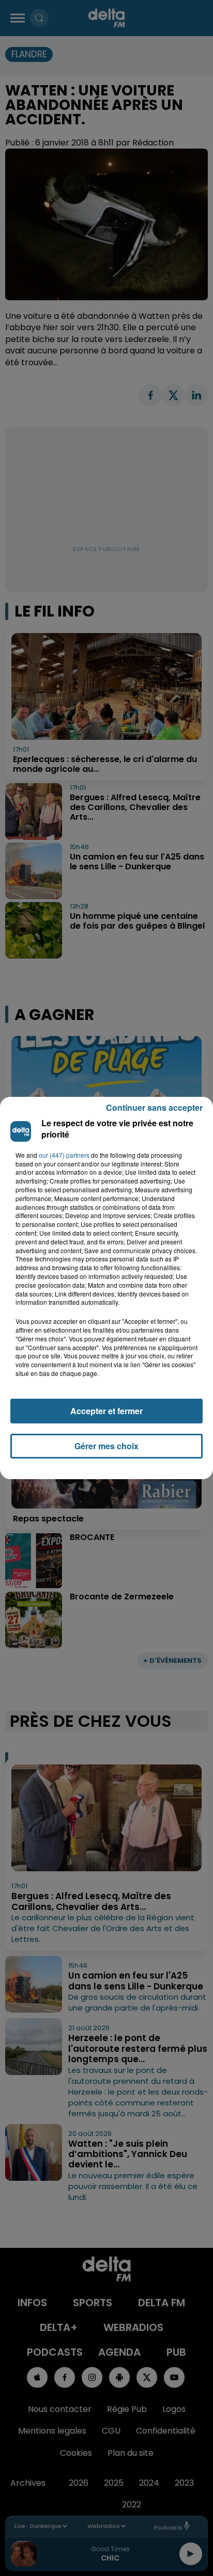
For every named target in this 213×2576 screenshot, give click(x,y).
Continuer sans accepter (154, 1107)
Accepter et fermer (106, 1411)
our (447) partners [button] (64, 1155)
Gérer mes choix (106, 1446)
